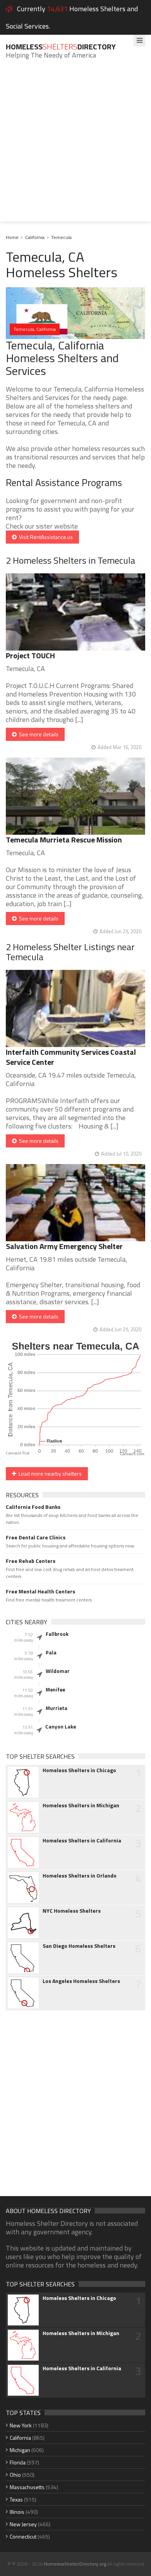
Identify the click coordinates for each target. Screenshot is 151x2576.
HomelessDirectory (61, 47)
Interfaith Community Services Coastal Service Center (71, 1057)
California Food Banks (33, 1507)
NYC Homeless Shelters (72, 1911)
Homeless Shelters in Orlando (80, 1876)
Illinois (17, 2512)
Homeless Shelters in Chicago (79, 1770)
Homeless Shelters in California (82, 1840)
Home (12, 237)
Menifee (55, 1690)
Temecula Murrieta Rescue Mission (64, 840)
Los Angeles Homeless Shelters (81, 1981)
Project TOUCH (30, 655)
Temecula (61, 237)
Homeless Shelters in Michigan (81, 1805)
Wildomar (58, 1671)
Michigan (20, 2450)
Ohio (15, 2475)
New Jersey (23, 2524)
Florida (18, 2462)
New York (21, 2425)
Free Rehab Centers (31, 1561)
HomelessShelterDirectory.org (75, 2564)
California (35, 237)
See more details (38, 734)
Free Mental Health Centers (40, 1591)
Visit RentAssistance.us (45, 537)
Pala (51, 1652)
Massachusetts (27, 2487)
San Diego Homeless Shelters (79, 1946)
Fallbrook (57, 1634)
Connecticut (23, 2536)
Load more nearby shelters (49, 1474)
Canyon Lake (61, 1727)
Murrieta (57, 1708)
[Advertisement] (75, 146)
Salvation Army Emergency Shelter (64, 1246)
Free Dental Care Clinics (36, 1537)
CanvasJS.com (132, 1454)
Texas (16, 2499)
